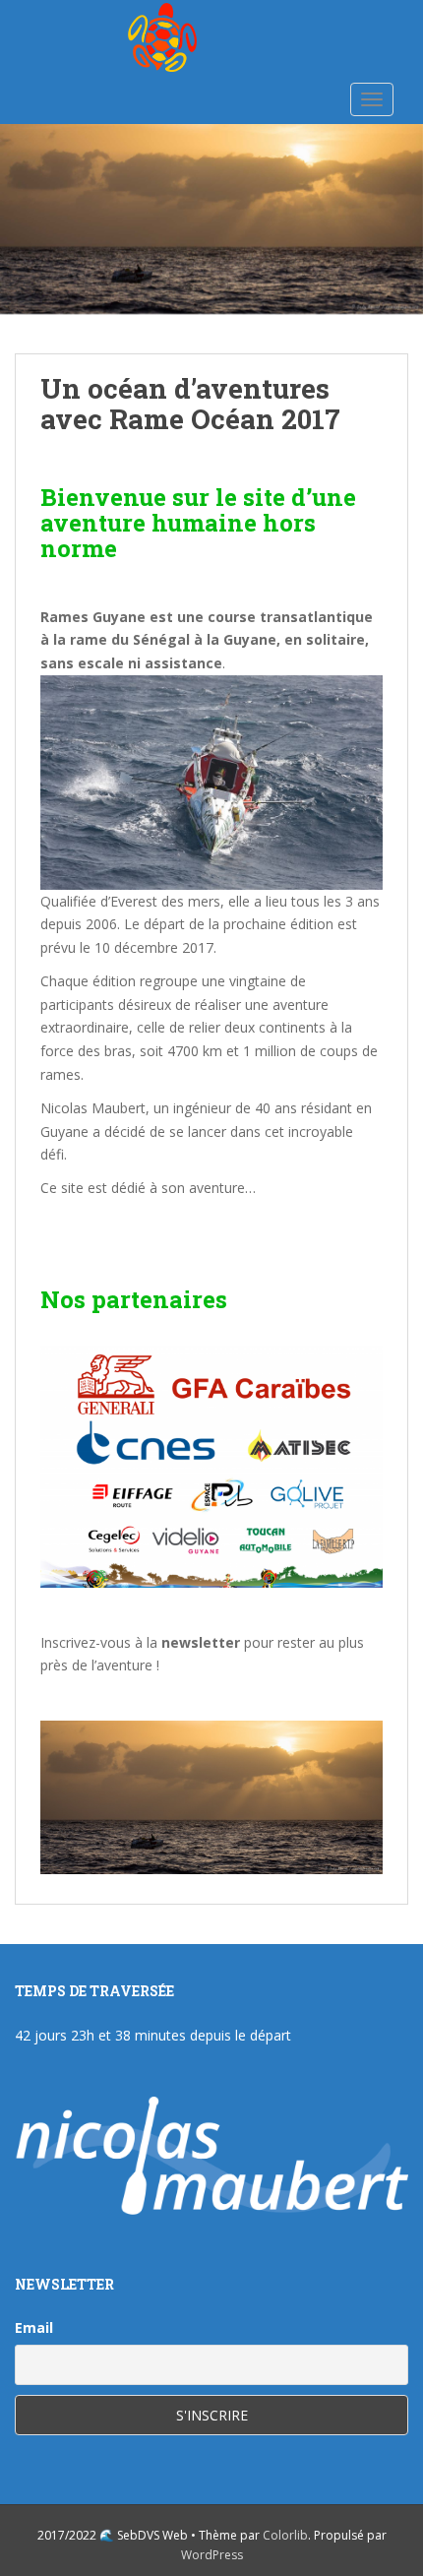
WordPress (212, 2555)
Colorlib (285, 2535)
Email (34, 2327)
